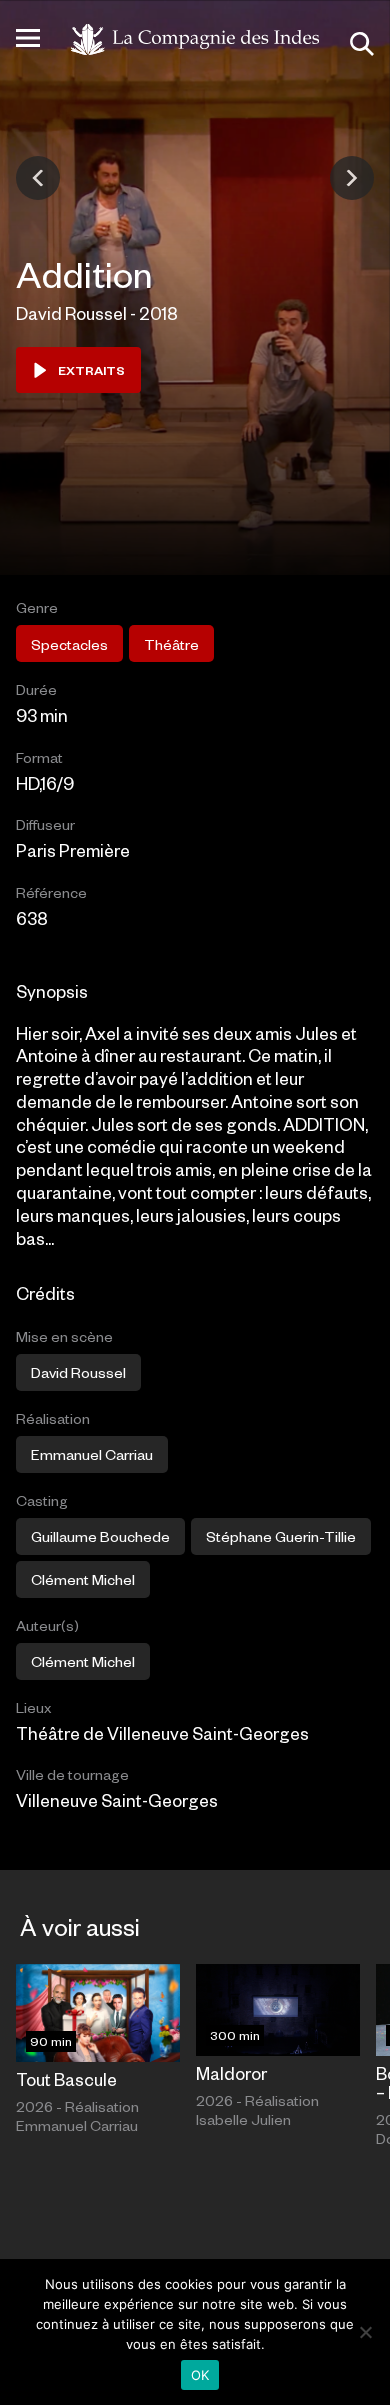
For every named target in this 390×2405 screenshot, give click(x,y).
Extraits (91, 370)
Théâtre (171, 644)
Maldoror (231, 2073)
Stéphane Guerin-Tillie (281, 1536)
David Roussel (78, 1372)
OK (200, 2375)
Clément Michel (83, 1579)
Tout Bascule (66, 2079)
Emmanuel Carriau (92, 1454)
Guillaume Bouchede (100, 1536)
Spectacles (69, 644)
